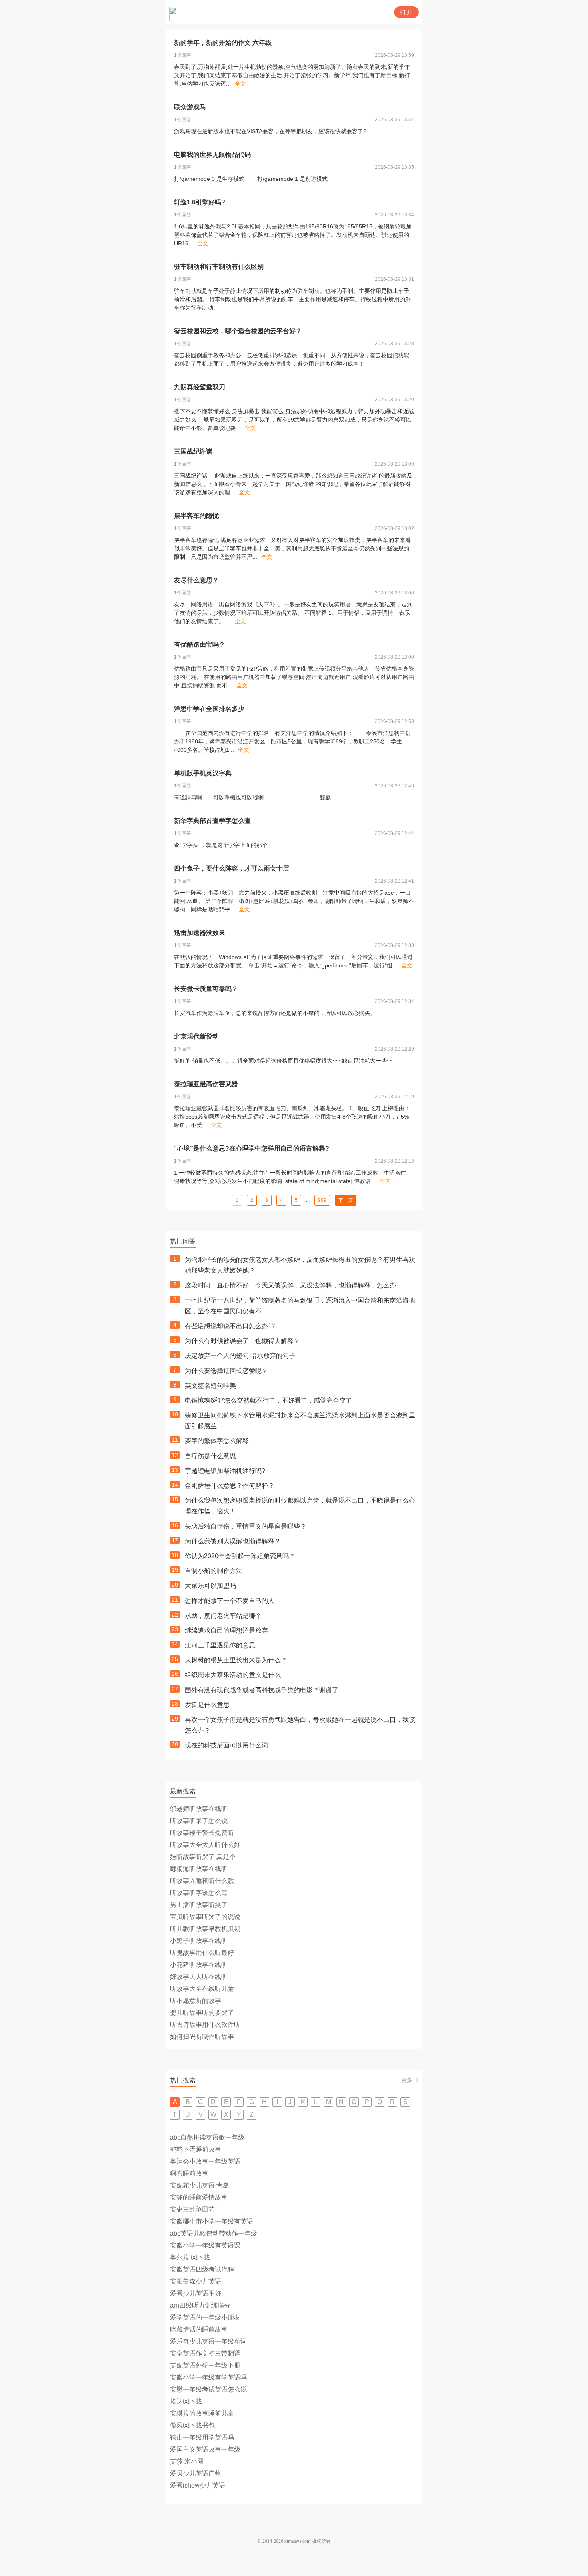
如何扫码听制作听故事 (202, 2037)
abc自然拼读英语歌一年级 (207, 2137)
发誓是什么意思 (207, 1705)
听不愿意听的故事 (196, 2001)
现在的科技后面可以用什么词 (226, 1745)
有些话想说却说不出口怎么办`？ (231, 1326)
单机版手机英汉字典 (203, 773)
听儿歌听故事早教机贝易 (205, 1929)
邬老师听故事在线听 (199, 1809)
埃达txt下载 (186, 2401)
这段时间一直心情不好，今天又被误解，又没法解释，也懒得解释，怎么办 (290, 1285)
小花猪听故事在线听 (199, 1965)
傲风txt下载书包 (192, 2425)
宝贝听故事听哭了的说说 (205, 1917)
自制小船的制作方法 (214, 1571)
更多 (407, 2080)
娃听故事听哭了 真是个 (203, 1857)
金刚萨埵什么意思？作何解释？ (230, 1486)
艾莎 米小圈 (187, 2461)
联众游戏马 (190, 107)
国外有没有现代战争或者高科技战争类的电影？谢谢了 (262, 1690)
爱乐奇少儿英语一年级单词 (208, 2341)
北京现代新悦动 (196, 1036)
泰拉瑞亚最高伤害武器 (206, 1084)
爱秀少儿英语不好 (196, 2293)
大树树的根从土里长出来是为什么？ (236, 1660)
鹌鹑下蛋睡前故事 (196, 2149)
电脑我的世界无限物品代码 (212, 155)
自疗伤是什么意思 (210, 1456)
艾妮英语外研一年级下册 (205, 2365)
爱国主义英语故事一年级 (205, 2449)
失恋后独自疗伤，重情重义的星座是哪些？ (246, 1526)
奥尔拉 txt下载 (190, 2257)
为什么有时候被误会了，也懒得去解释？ (242, 1341)
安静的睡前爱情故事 (199, 2197)
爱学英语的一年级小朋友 (205, 2317)
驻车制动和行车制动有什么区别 (219, 267)
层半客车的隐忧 (196, 516)
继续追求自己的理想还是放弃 (226, 1630)
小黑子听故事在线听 (199, 1941)
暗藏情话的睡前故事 (199, 2329)
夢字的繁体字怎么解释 (217, 1441)
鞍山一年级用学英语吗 (202, 2437)
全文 (240, 84)
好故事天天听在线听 (199, 1977)
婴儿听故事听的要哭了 (202, 2013)
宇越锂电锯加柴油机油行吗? (225, 1471)
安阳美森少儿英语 (196, 2281)
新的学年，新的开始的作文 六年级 (223, 43)
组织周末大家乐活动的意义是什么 (233, 1675)
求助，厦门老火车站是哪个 (223, 1616)
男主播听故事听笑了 (199, 1905)
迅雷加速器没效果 (200, 933)
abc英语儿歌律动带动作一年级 (214, 2233)
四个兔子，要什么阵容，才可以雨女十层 (232, 868)
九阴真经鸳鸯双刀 (200, 387)
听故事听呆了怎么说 (199, 1821)
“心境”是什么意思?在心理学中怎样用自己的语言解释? (252, 1148)
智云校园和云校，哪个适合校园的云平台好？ (238, 331)
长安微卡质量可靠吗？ (206, 989)
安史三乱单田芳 (192, 2209)
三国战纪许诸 (193, 451)
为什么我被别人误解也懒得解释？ (233, 1541)
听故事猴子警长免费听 (202, 1833)
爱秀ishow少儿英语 (198, 2485)
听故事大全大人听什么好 (205, 1845)
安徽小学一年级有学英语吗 (208, 2377)
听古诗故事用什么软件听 (205, 2025)
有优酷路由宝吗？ (200, 644)
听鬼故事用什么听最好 (202, 1953)
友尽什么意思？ (196, 580)
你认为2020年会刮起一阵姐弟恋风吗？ (240, 1556)
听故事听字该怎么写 (199, 1893)
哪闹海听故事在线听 (199, 1869)
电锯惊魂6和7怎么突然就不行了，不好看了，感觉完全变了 (268, 1400)
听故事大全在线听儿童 (202, 1989)
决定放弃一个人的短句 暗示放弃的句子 (240, 1356)
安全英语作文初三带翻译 (205, 2353)
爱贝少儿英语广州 (196, 2473)
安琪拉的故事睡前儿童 (202, 2413)
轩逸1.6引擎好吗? (200, 202)
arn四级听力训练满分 (200, 2305)
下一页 (346, 1200)
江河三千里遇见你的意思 (220, 1645)
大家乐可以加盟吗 (210, 1586)
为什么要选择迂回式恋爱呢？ (226, 1371)
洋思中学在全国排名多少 (209, 709)
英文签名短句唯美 (210, 1386)
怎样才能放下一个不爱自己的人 (230, 1601)
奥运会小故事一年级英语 (205, 2161)
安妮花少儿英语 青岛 (200, 2185)
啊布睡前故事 (189, 2173)
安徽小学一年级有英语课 (205, 2245)
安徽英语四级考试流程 (202, 2269)
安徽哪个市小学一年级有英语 (212, 2221)
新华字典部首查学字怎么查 (212, 821)
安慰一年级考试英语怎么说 (208, 2389)
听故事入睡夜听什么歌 (202, 1881)
